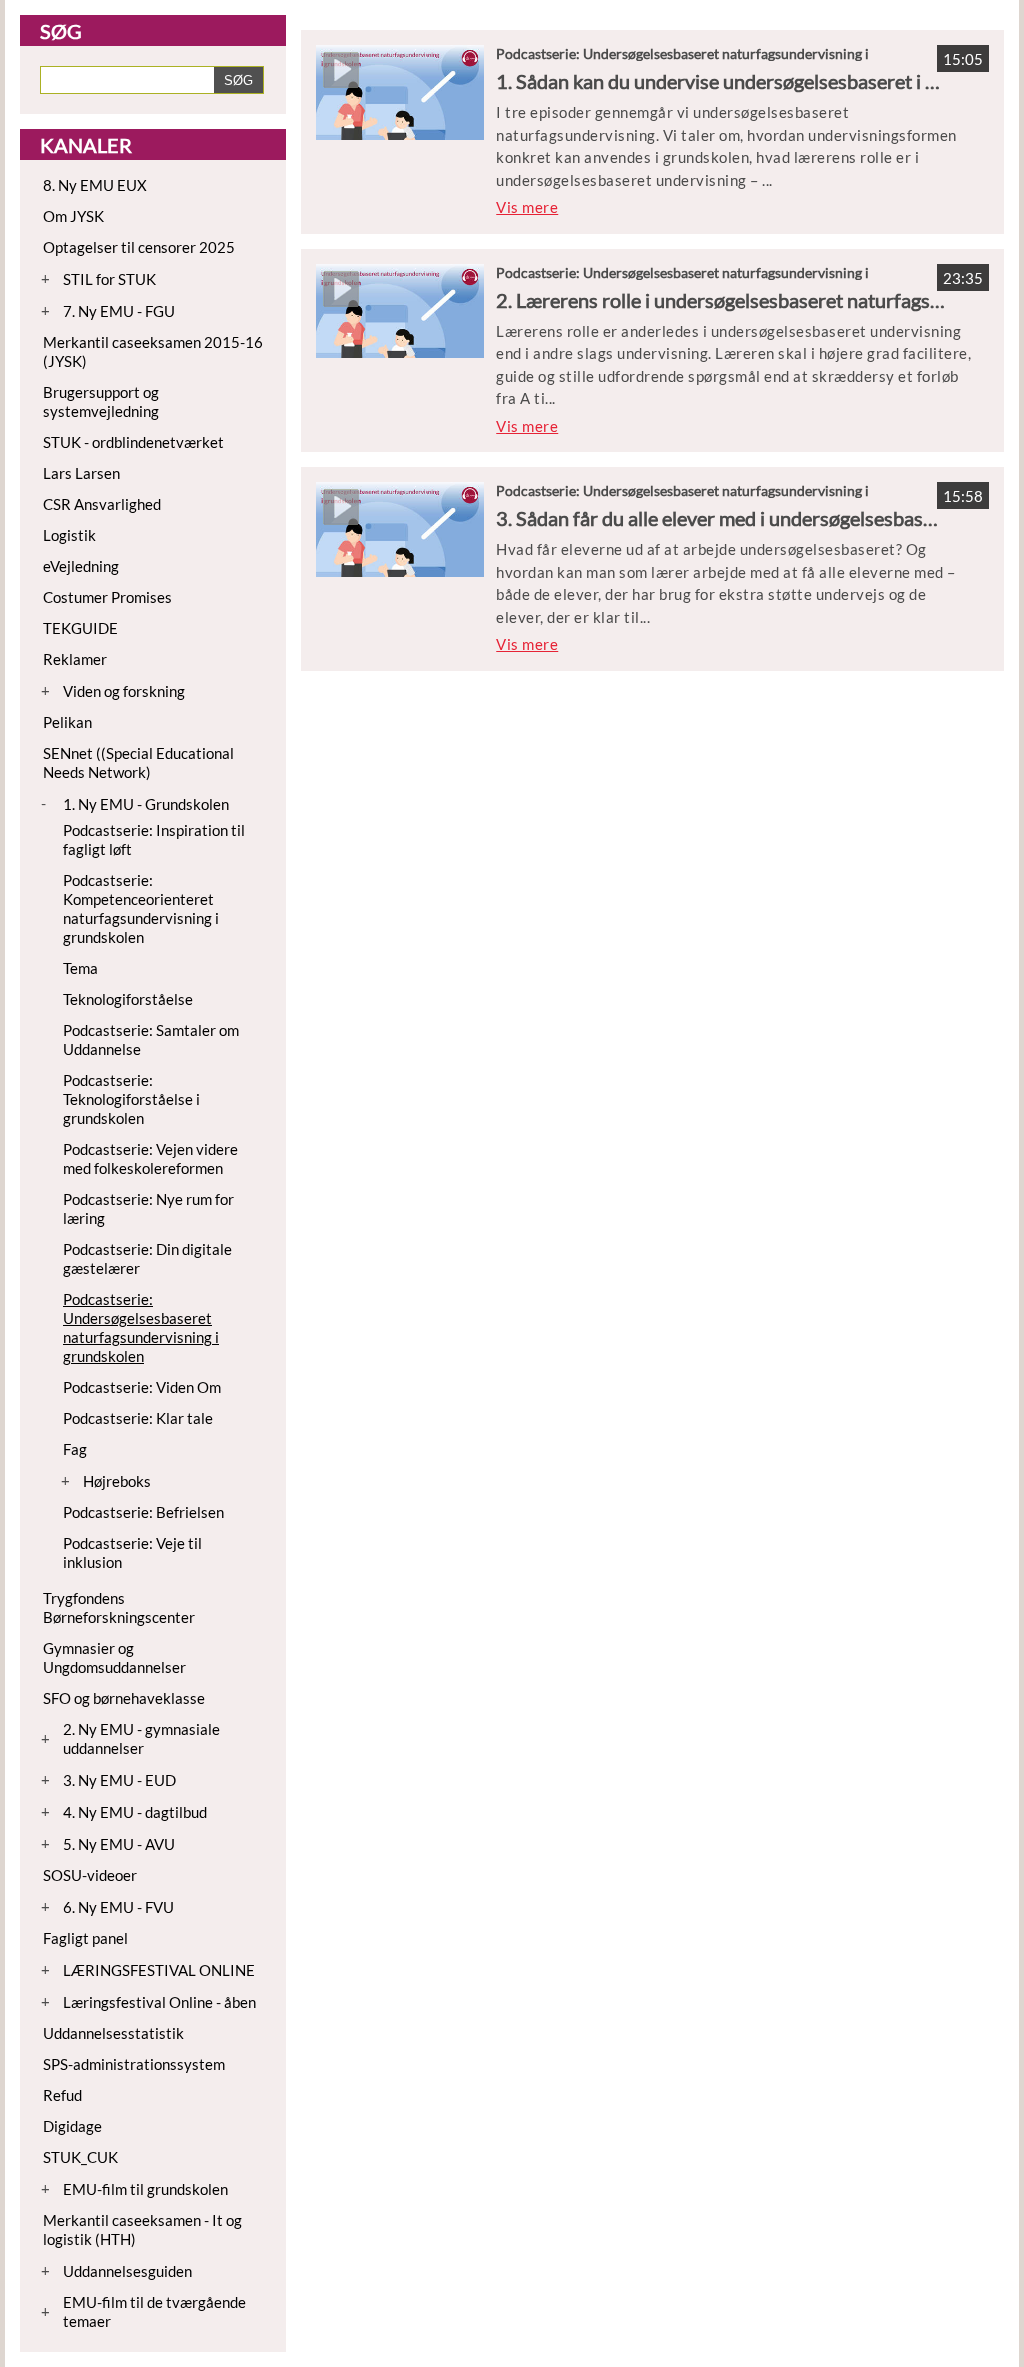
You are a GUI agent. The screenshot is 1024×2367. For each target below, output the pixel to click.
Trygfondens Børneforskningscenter (119, 1607)
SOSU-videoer (90, 1875)
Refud (62, 2095)
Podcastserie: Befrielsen (143, 1512)
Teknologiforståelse (128, 999)
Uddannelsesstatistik (113, 2033)
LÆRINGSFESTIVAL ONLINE (159, 1970)
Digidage (72, 2126)
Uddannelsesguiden (127, 2271)
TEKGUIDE (80, 628)
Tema (80, 968)
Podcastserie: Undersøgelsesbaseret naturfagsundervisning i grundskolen (141, 1327)
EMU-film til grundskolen (145, 2189)
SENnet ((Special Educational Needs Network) (138, 762)
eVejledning (81, 566)
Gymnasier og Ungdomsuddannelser (114, 1657)
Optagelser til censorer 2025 (139, 247)
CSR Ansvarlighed (102, 504)
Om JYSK (73, 216)
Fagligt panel (85, 1938)
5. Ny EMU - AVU (119, 1844)
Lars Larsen (81, 473)
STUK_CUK (80, 2157)
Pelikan (67, 722)
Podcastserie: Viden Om (142, 1387)
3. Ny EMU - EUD (119, 1780)
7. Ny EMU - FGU (119, 311)
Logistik (69, 535)
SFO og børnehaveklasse (124, 1698)
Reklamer (75, 659)
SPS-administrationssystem (134, 2064)
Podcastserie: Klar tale (138, 1418)
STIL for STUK (109, 279)
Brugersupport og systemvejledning (101, 401)
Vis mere (527, 207)
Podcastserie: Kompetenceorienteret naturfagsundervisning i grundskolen (141, 908)
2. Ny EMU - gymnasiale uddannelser (141, 1738)
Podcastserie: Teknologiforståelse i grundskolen (131, 1099)
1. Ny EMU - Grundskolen (146, 804)
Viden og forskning (124, 691)
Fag (75, 1449)
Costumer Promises (107, 597)
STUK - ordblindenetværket (133, 442)
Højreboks (117, 1481)
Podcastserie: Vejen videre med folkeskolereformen (150, 1158)
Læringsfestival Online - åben (159, 2002)
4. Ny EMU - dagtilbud (135, 1812)
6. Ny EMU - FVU (118, 1907)
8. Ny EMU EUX (95, 185)
